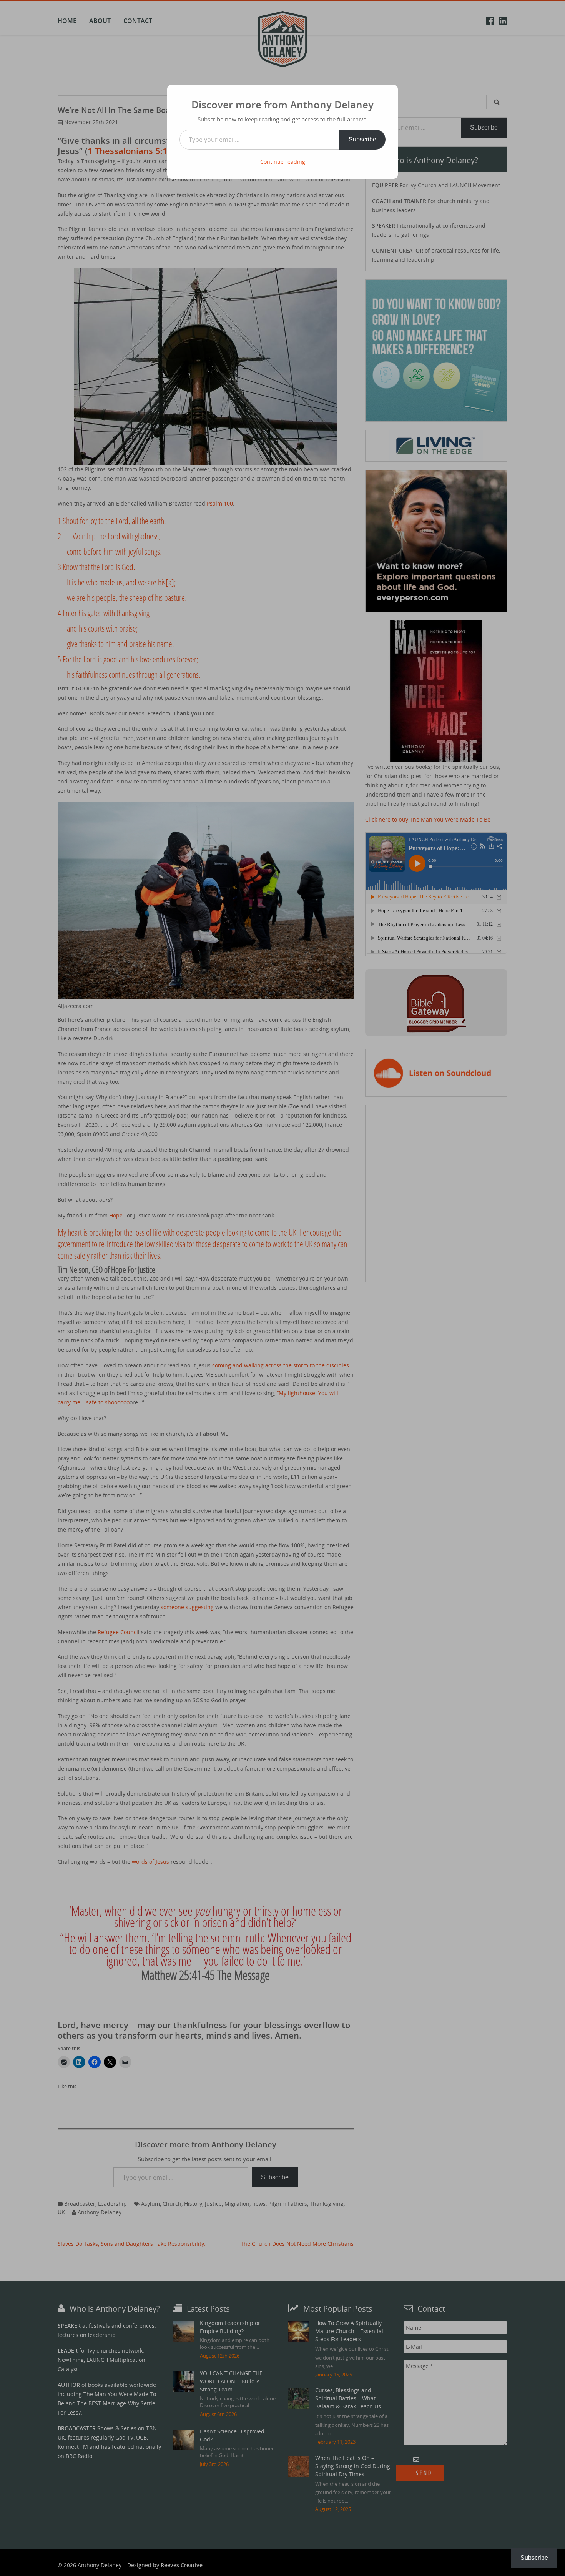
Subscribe (362, 139)
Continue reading (283, 162)
